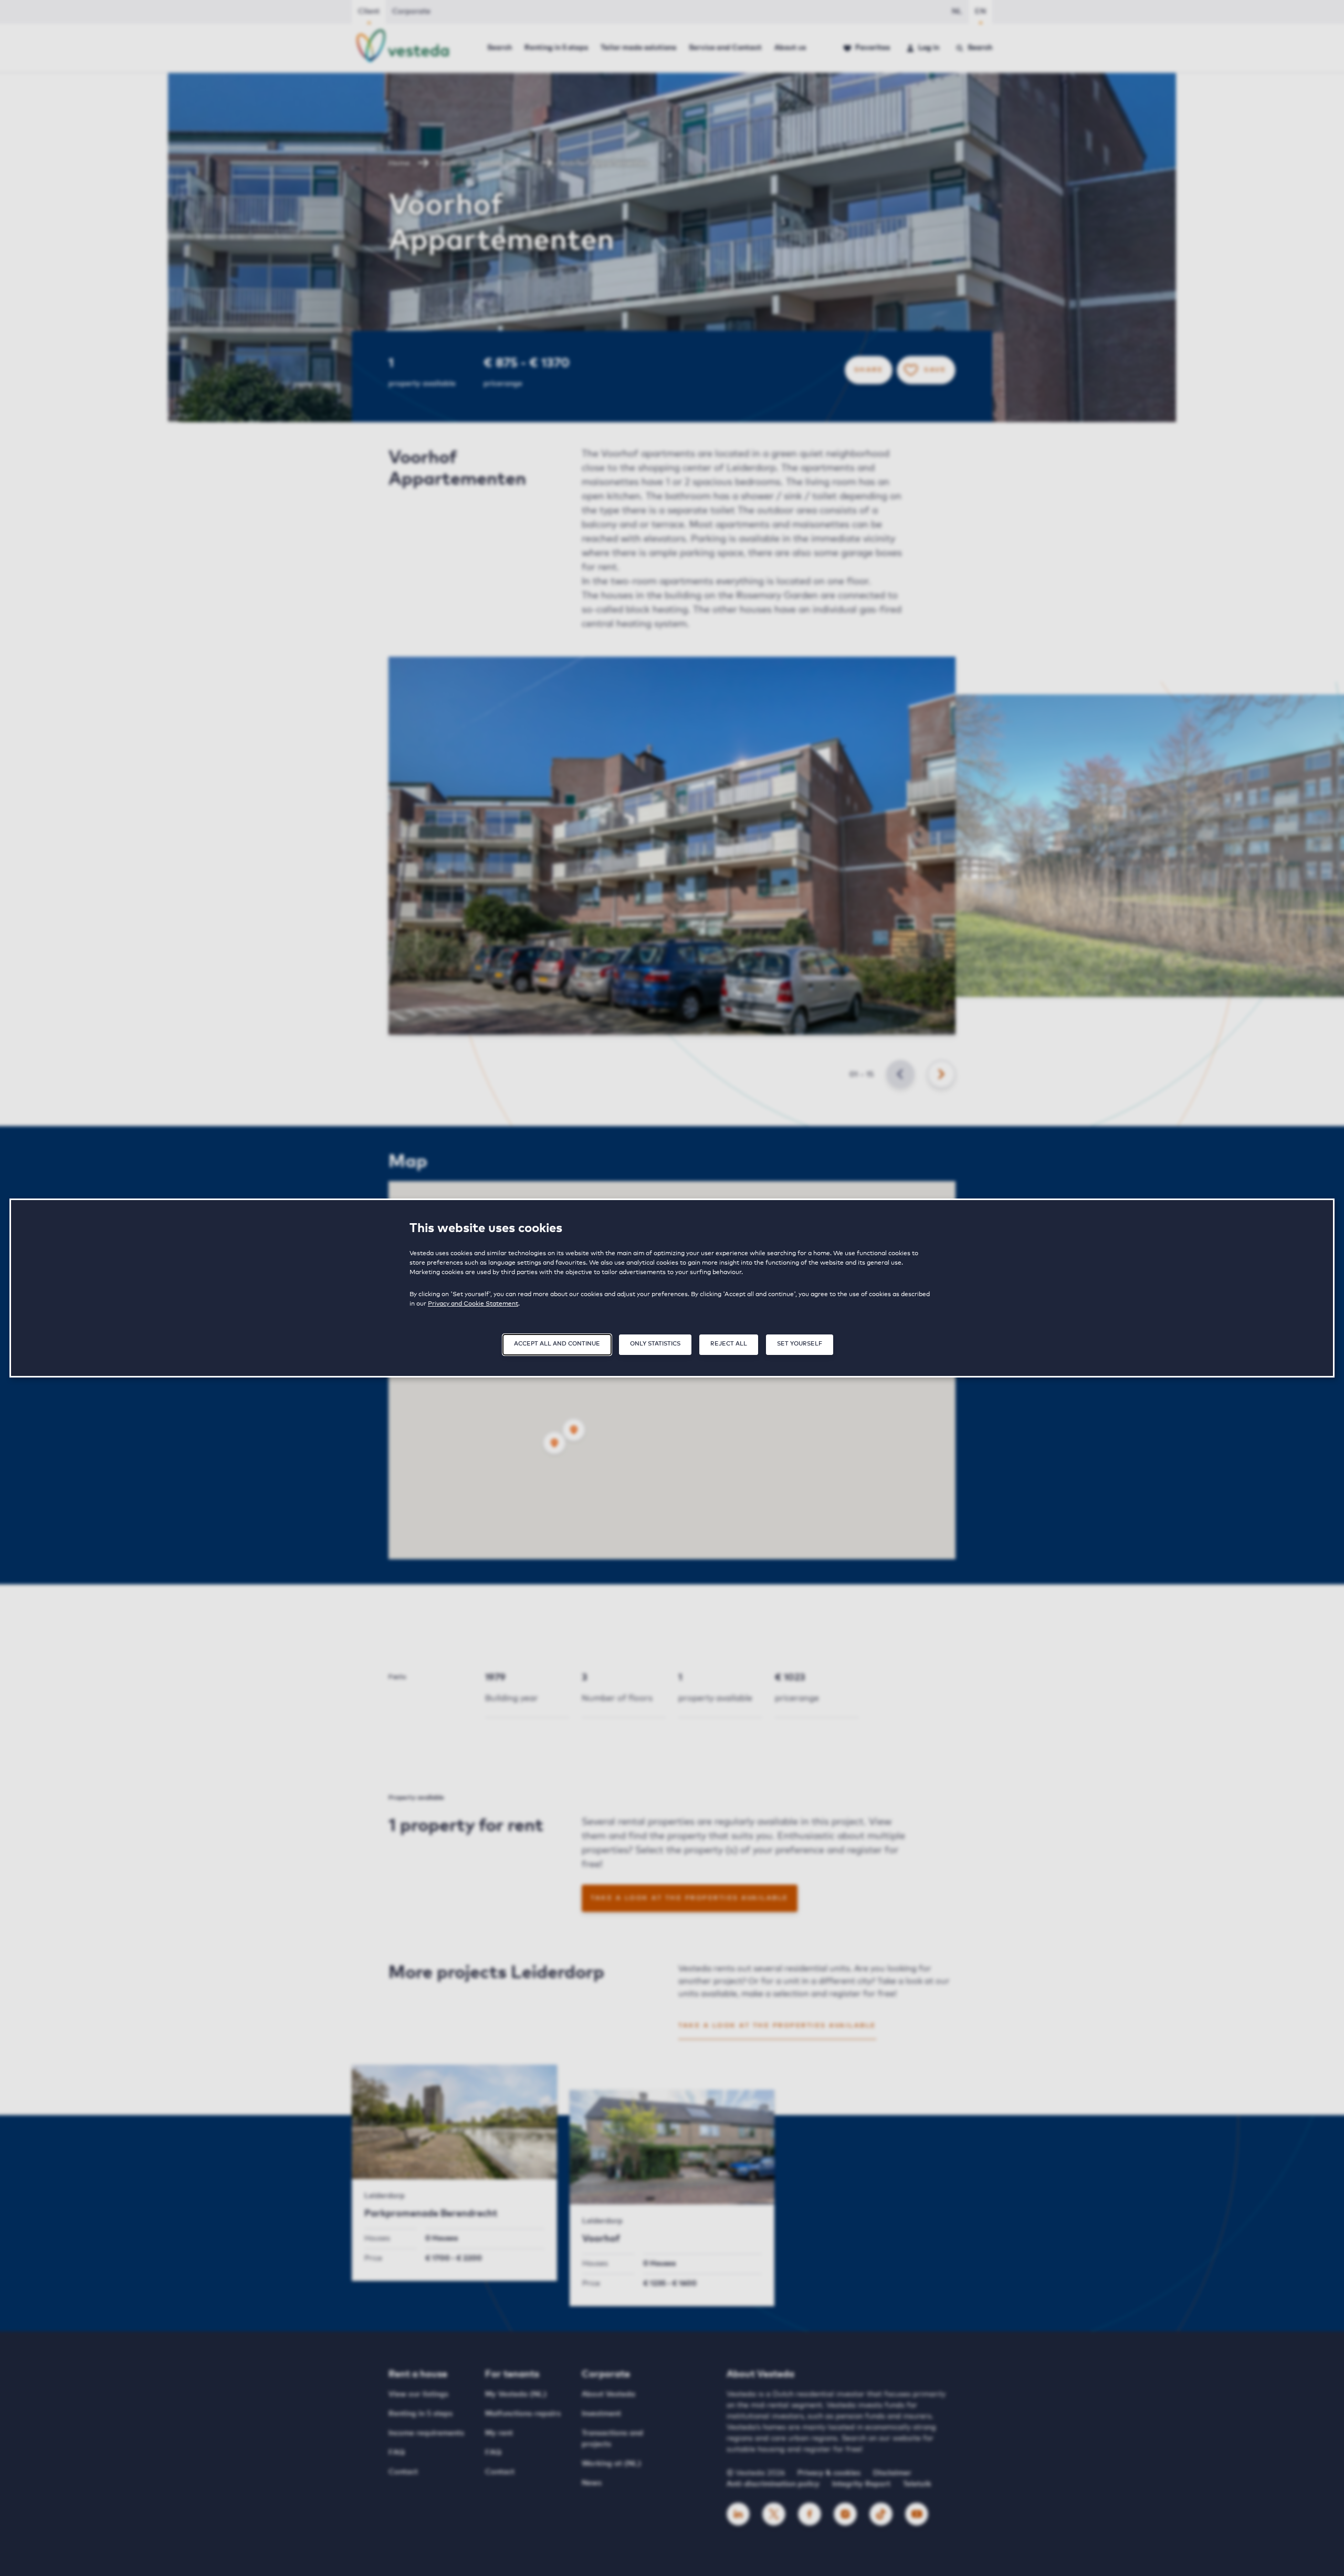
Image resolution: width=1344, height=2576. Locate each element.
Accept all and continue (557, 1344)
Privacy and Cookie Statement (473, 1304)
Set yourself (800, 1344)
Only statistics (655, 1344)
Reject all (729, 1344)
